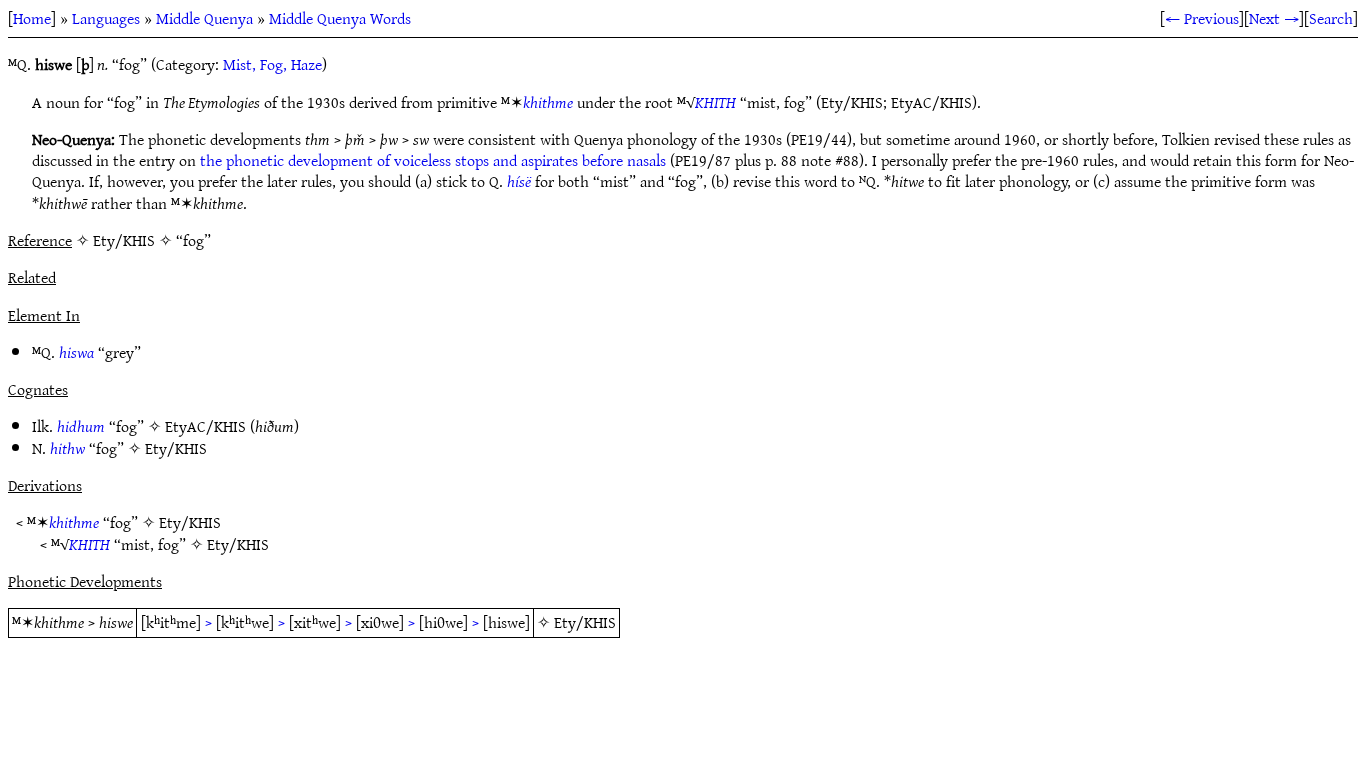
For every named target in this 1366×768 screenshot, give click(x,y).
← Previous (1202, 18)
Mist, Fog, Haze (272, 64)
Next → (1274, 18)
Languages (106, 18)
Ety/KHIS (176, 448)
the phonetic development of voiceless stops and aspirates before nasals (433, 160)
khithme (548, 102)
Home (32, 18)
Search (1331, 18)
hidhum (81, 426)
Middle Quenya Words (340, 18)
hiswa (76, 352)
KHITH (715, 102)
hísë (519, 181)
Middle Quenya (204, 18)
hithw (67, 448)
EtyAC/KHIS (205, 426)
